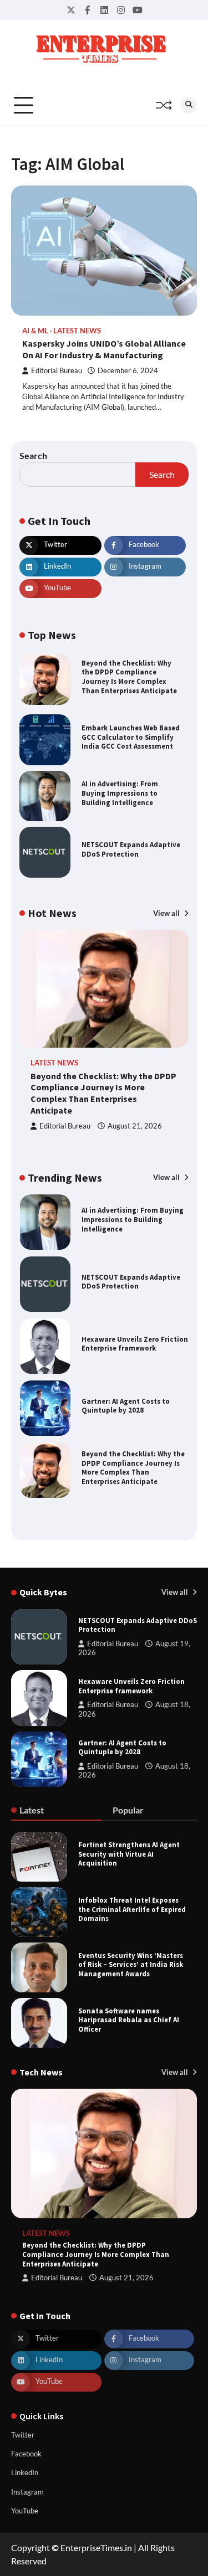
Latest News (77, 331)
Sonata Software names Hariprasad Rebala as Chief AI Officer (129, 2020)
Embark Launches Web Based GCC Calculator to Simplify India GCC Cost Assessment (131, 737)
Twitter (23, 2435)
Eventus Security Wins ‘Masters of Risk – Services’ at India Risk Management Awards (131, 1964)
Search (33, 455)
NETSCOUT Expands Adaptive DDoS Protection (131, 849)
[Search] (189, 105)
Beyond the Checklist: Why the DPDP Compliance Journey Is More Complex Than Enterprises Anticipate (129, 677)
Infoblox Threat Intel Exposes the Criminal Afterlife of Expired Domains (132, 1909)
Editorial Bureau (57, 371)
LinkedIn (25, 2472)
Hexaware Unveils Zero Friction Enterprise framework (135, 1344)
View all (167, 913)
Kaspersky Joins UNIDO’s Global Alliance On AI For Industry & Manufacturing (104, 349)
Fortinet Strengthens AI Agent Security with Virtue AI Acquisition (129, 1854)
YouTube (25, 2511)
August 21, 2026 (135, 1126)
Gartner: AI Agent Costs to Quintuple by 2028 (126, 1406)
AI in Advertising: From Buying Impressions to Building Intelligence (120, 793)
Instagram (27, 2492)
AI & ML (35, 331)
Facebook (26, 2454)
